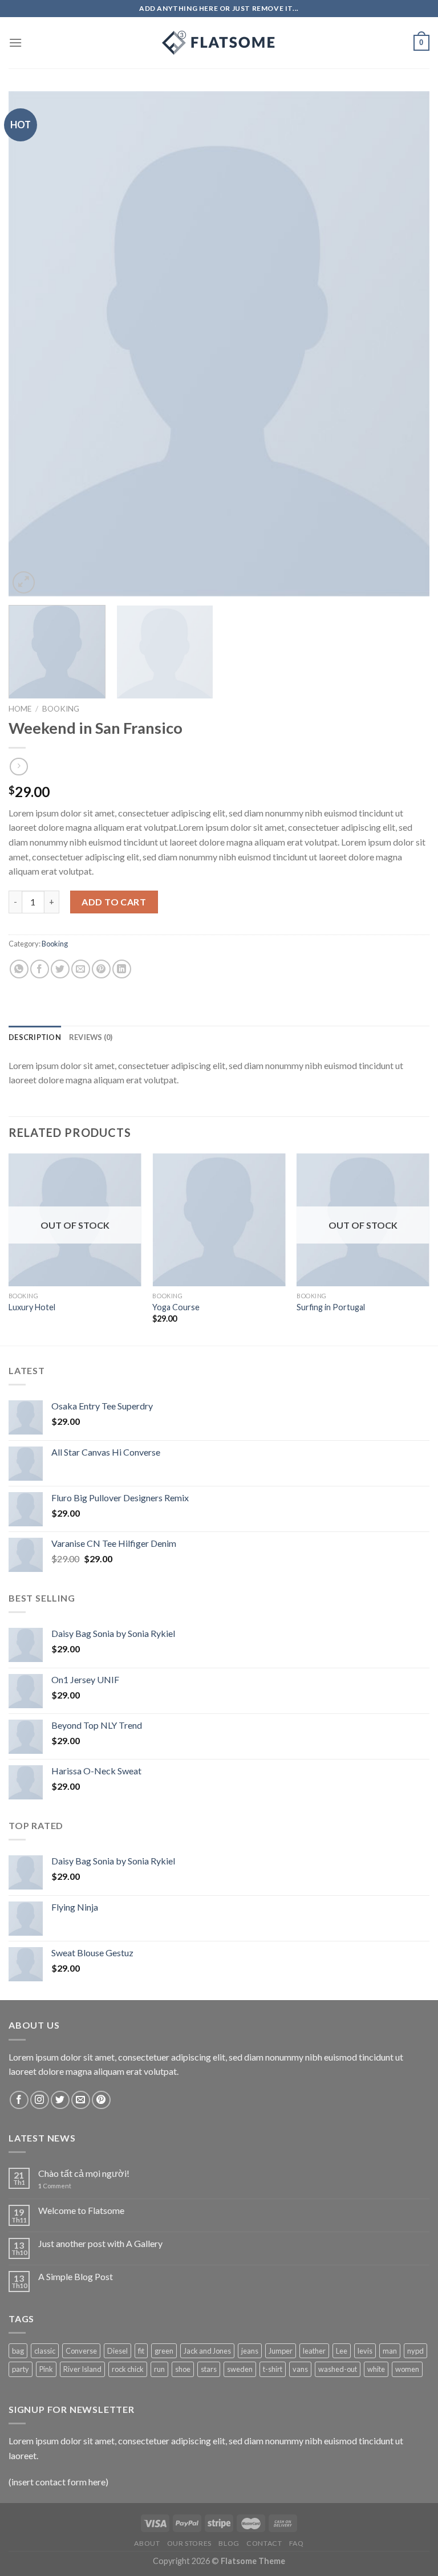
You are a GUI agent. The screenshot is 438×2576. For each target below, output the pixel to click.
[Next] (407, 344)
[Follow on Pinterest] (101, 2100)
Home (20, 709)
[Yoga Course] (219, 1220)
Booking (61, 709)
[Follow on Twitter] (60, 2100)
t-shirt (273, 2369)
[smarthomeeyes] (219, 43)
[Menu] (15, 42)
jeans (250, 2351)
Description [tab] (35, 1037)
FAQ (297, 2543)
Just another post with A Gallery (100, 2243)
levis (365, 2351)
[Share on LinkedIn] (122, 969)
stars (209, 2369)
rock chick (128, 2369)
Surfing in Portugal (331, 1307)
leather (314, 2351)
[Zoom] (24, 582)
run (159, 2369)
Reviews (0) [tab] (91, 1037)
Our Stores (189, 2543)
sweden (240, 2369)
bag (18, 2351)
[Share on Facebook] (40, 969)
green (164, 2351)
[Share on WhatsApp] (19, 969)
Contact (264, 2543)
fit (141, 2351)
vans (300, 2369)
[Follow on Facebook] (19, 2100)
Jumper (281, 2351)
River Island (82, 2369)
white (376, 2369)
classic (45, 2351)
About (147, 2543)
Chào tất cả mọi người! (84, 2173)
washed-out (338, 2369)
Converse (81, 2351)
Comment (55, 2186)
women (407, 2369)
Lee (342, 2351)
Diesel (117, 2351)
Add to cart (114, 902)
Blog (229, 2543)
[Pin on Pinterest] (101, 969)
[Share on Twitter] (60, 969)
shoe (183, 2369)
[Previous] (31, 344)
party (21, 2369)
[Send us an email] (81, 2100)
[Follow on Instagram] (40, 2100)
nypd (415, 2351)
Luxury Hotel (32, 1307)
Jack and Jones (207, 2351)
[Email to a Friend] (81, 969)
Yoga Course (176, 1307)
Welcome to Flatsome (81, 2210)
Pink (46, 2369)
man (390, 2351)
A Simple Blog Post (76, 2276)
